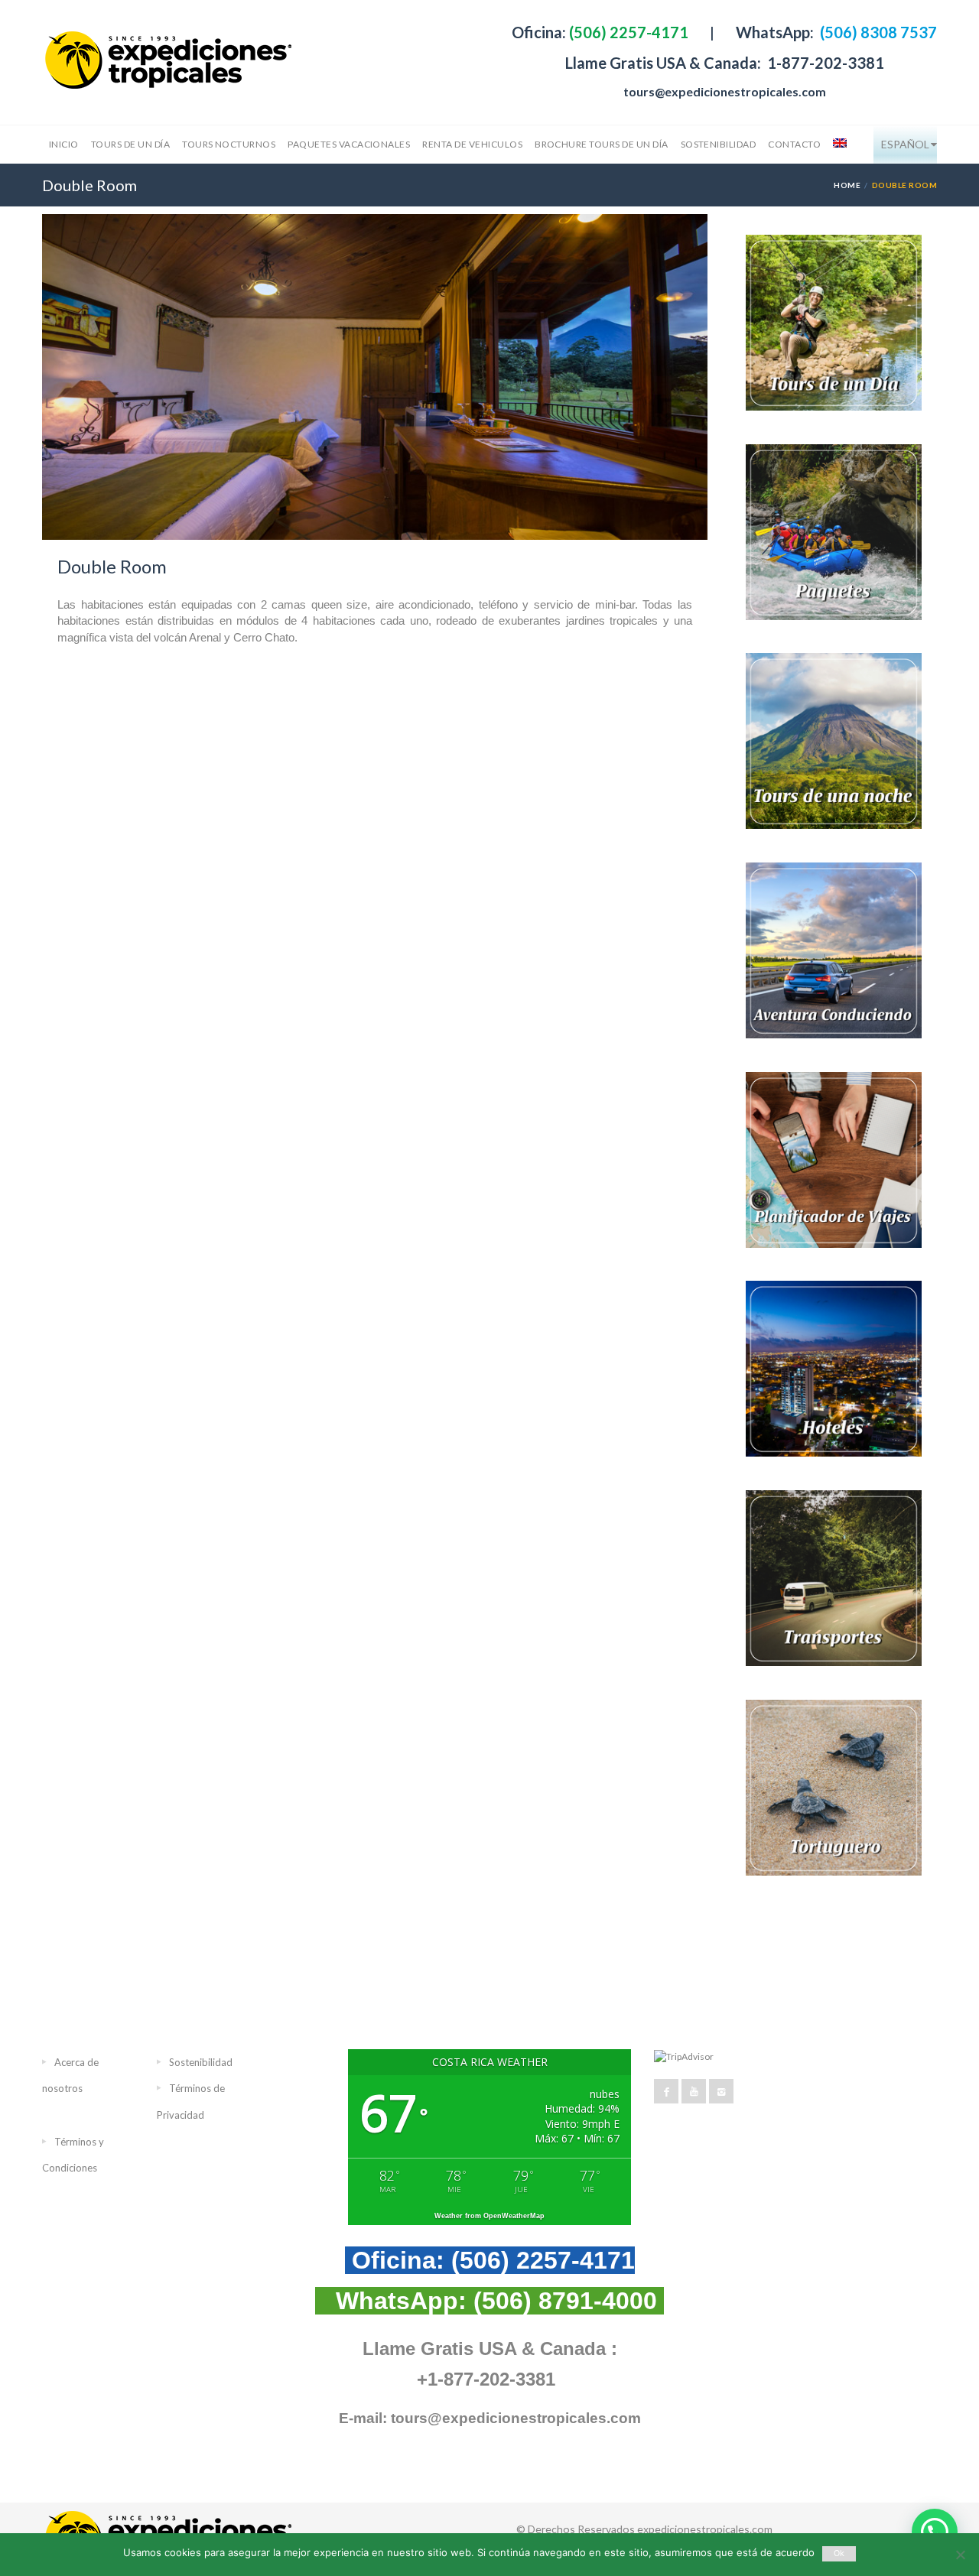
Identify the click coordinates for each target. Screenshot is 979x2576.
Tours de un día (130, 144)
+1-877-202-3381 (486, 2379)
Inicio (64, 144)
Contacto (794, 144)
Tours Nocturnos (229, 144)
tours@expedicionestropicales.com (725, 91)
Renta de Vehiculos (472, 144)
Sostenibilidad (719, 144)
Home (847, 185)
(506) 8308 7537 (877, 32)
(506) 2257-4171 (627, 32)
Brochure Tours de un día (602, 144)
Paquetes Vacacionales (349, 144)
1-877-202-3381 (824, 63)
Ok (839, 2553)
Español (905, 144)
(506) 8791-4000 (565, 2301)
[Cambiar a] (838, 145)
